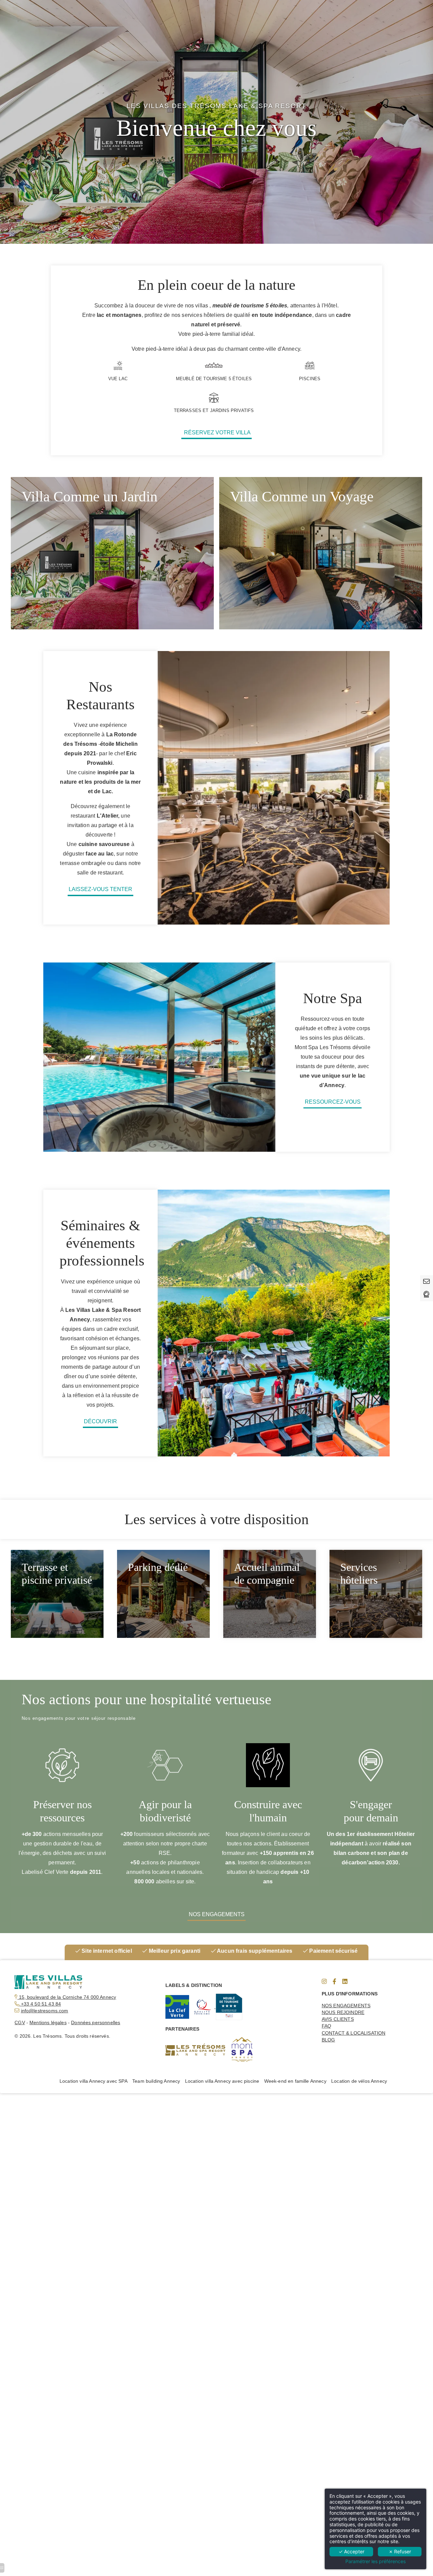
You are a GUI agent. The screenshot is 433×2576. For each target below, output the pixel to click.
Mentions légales (48, 2022)
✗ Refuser (400, 2551)
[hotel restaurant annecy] (345, 1982)
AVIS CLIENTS (338, 2019)
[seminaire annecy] (177, 2007)
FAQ (326, 2026)
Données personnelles (96, 2022)
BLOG (328, 2040)
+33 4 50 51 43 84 (40, 2004)
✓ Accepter (351, 2551)
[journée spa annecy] (334, 1982)
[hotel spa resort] (216, 2007)
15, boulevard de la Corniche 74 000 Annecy (67, 1997)
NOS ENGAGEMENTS (346, 2006)
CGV (20, 2022)
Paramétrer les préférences (375, 2561)
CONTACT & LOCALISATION (354, 2033)
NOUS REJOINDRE (343, 2012)
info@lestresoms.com (45, 2011)
